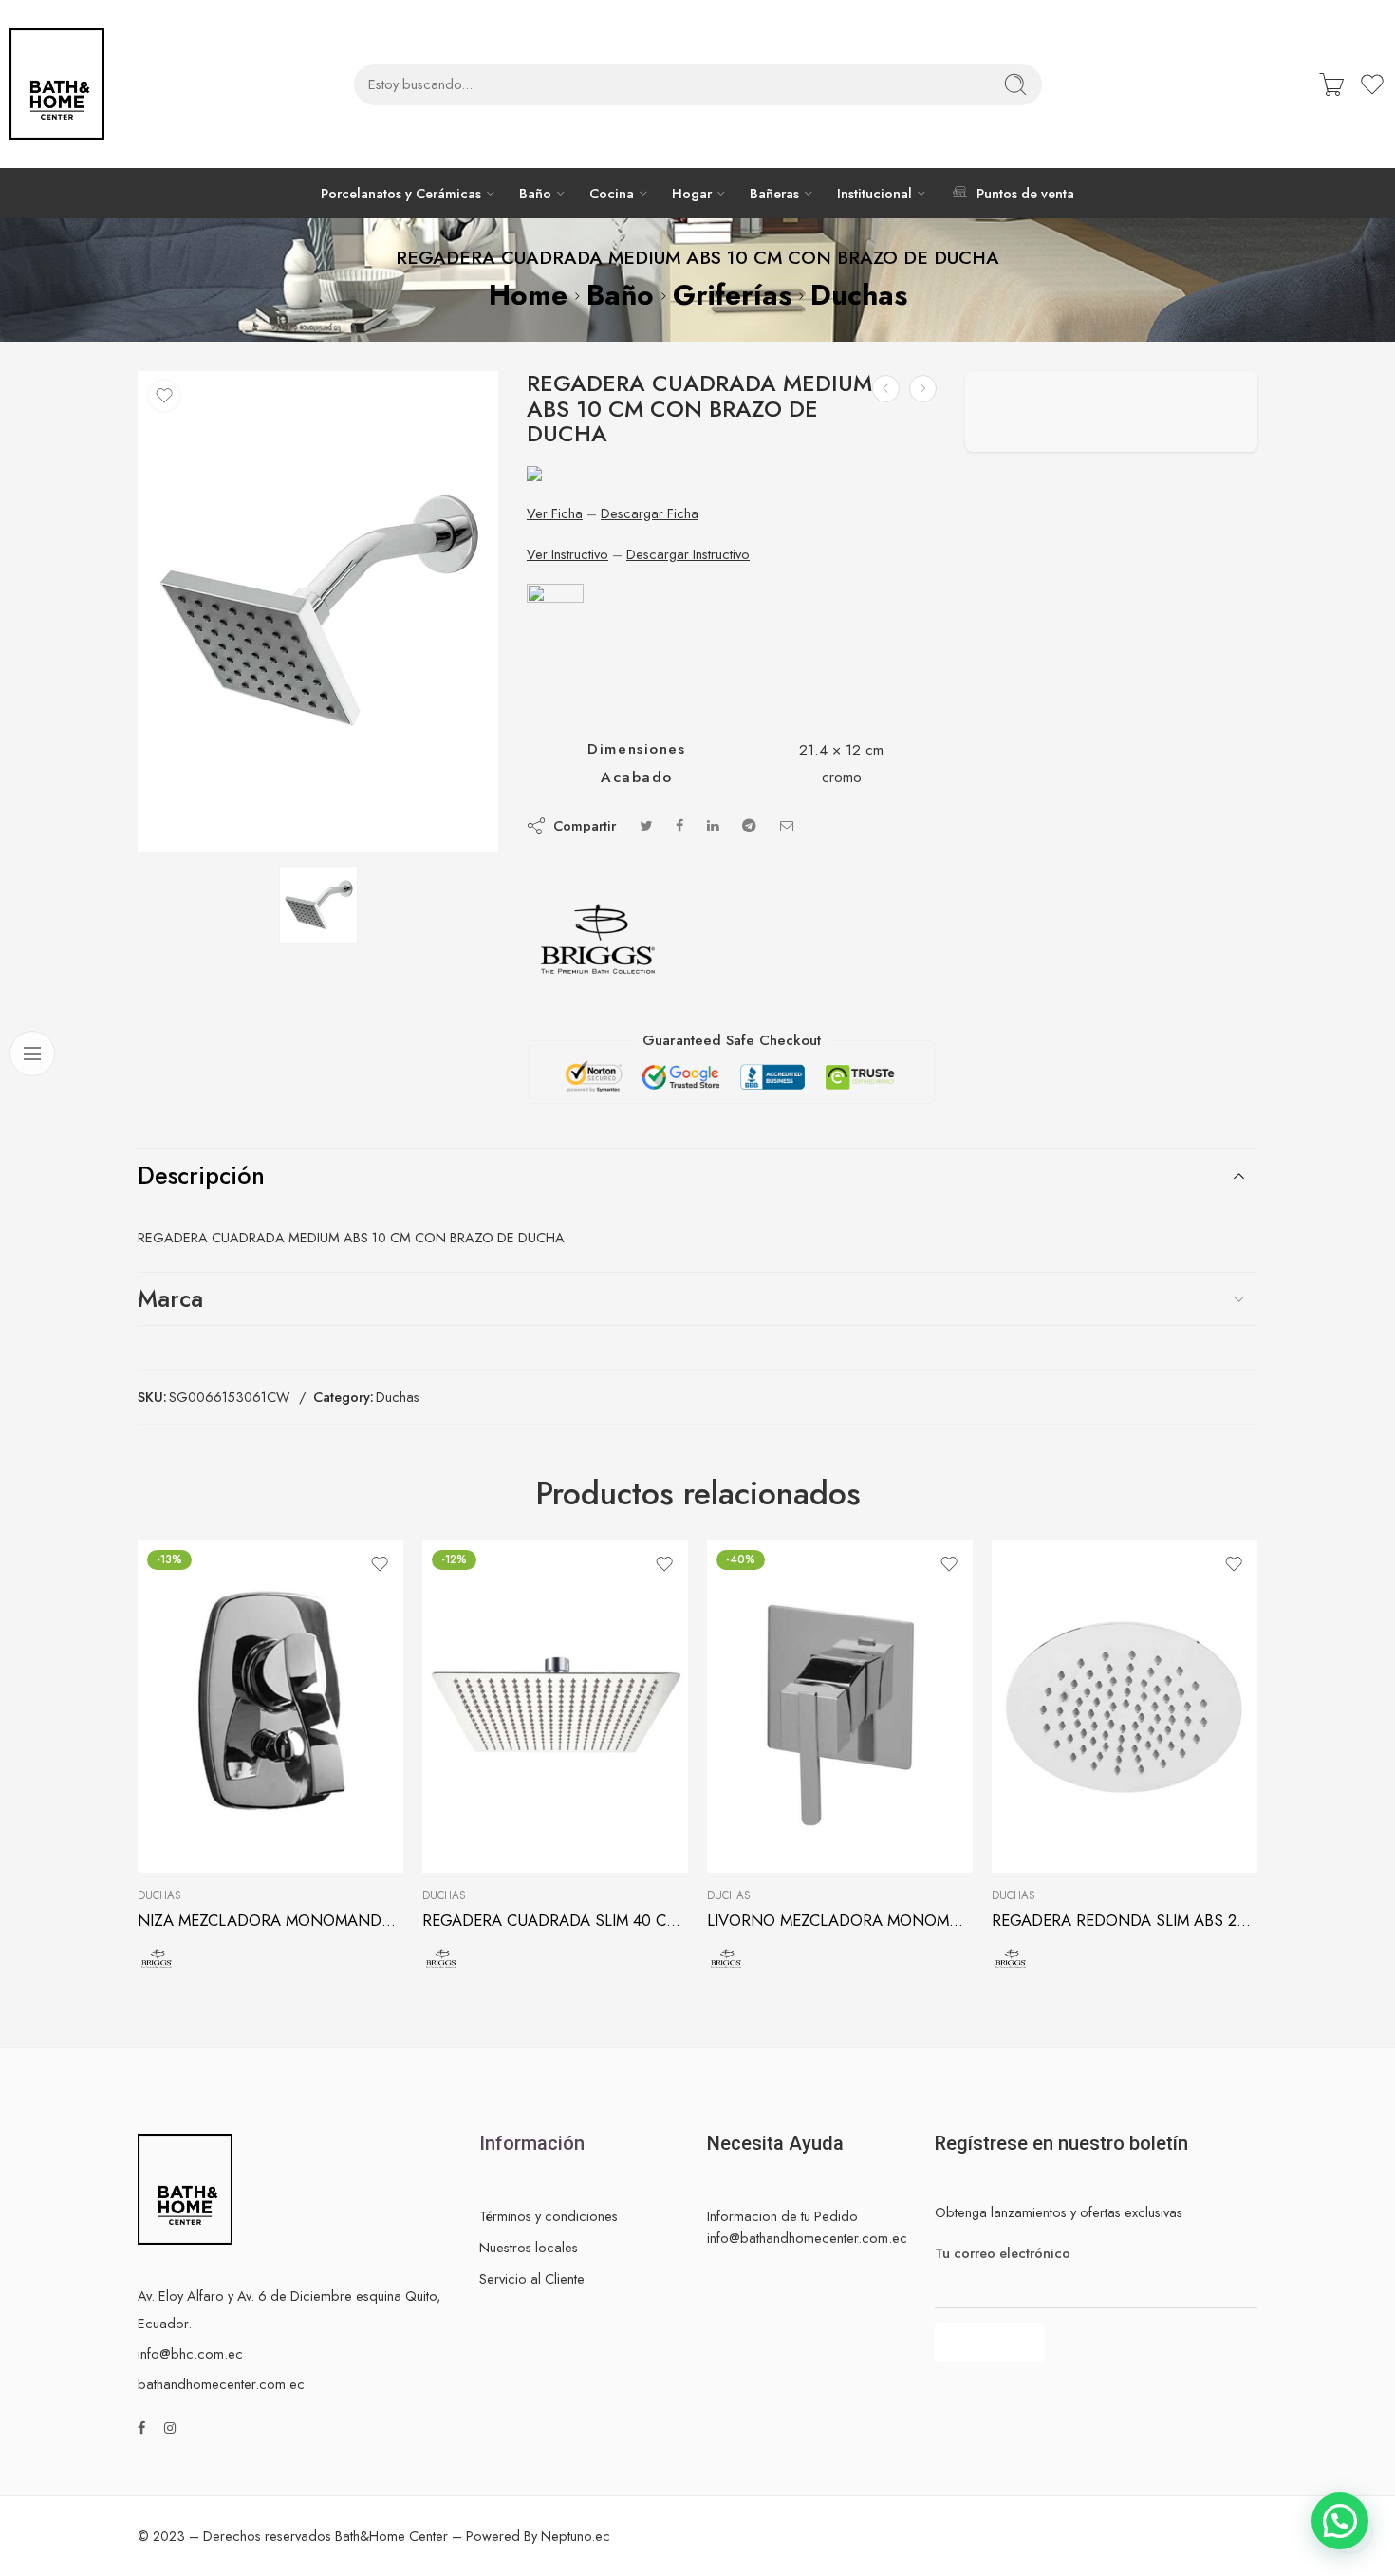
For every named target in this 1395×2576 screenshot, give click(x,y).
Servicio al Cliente (532, 2278)
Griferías (732, 295)
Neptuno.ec (576, 2536)
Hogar (692, 193)
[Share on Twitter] (646, 825)
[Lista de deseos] (164, 396)
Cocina (612, 193)
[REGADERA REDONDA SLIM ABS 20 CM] (1125, 1707)
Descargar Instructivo (688, 554)
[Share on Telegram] (749, 825)
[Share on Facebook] (679, 825)
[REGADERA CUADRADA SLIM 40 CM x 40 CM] (555, 1707)
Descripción (201, 1175)
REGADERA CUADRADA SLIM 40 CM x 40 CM (555, 1920)
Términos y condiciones (549, 2216)
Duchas (859, 295)
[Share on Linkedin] (713, 825)
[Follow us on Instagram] (170, 2427)
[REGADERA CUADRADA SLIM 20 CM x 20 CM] (923, 389)
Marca (170, 1298)
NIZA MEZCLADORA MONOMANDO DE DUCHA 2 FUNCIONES (270, 1920)
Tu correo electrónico (1003, 2253)
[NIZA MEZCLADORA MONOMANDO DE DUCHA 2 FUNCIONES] (270, 1707)
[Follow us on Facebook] (141, 2427)
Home (528, 295)
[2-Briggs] (598, 939)
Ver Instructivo (567, 554)
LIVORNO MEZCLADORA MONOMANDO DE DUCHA (840, 1920)
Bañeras (774, 193)
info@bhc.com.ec (190, 2353)
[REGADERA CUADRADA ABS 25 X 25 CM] (886, 389)
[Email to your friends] (787, 825)
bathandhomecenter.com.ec (221, 2384)
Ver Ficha (555, 513)
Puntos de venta (1025, 193)
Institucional (874, 193)
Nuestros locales (529, 2247)
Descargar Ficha (650, 513)
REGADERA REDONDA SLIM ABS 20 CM (1125, 1920)
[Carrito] (1331, 84)
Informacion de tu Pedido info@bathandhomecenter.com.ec (807, 2227)
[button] (1340, 2521)
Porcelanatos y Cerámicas (401, 193)
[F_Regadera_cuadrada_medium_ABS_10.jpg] (318, 612)
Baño (535, 193)
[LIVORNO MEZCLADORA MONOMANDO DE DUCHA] (840, 1707)
